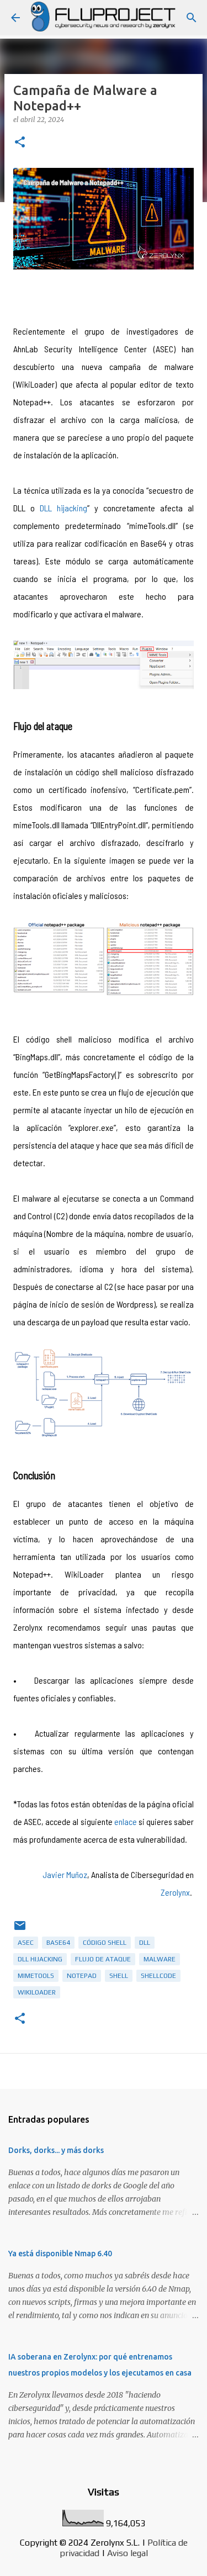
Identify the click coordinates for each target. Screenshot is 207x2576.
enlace (126, 1821)
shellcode (158, 1976)
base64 (58, 1943)
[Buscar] (192, 18)
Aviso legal (128, 2553)
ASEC (26, 1943)
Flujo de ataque (103, 1959)
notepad (82, 1976)
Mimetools (36, 1976)
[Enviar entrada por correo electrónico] (20, 1930)
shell (119, 1976)
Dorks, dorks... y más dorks (56, 2150)
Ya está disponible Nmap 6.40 (60, 2254)
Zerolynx (175, 1892)
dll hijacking (40, 1959)
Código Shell (105, 1943)
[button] (20, 143)
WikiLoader (37, 1992)
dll (145, 1943)
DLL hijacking (63, 508)
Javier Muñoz (65, 1874)
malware (160, 1959)
